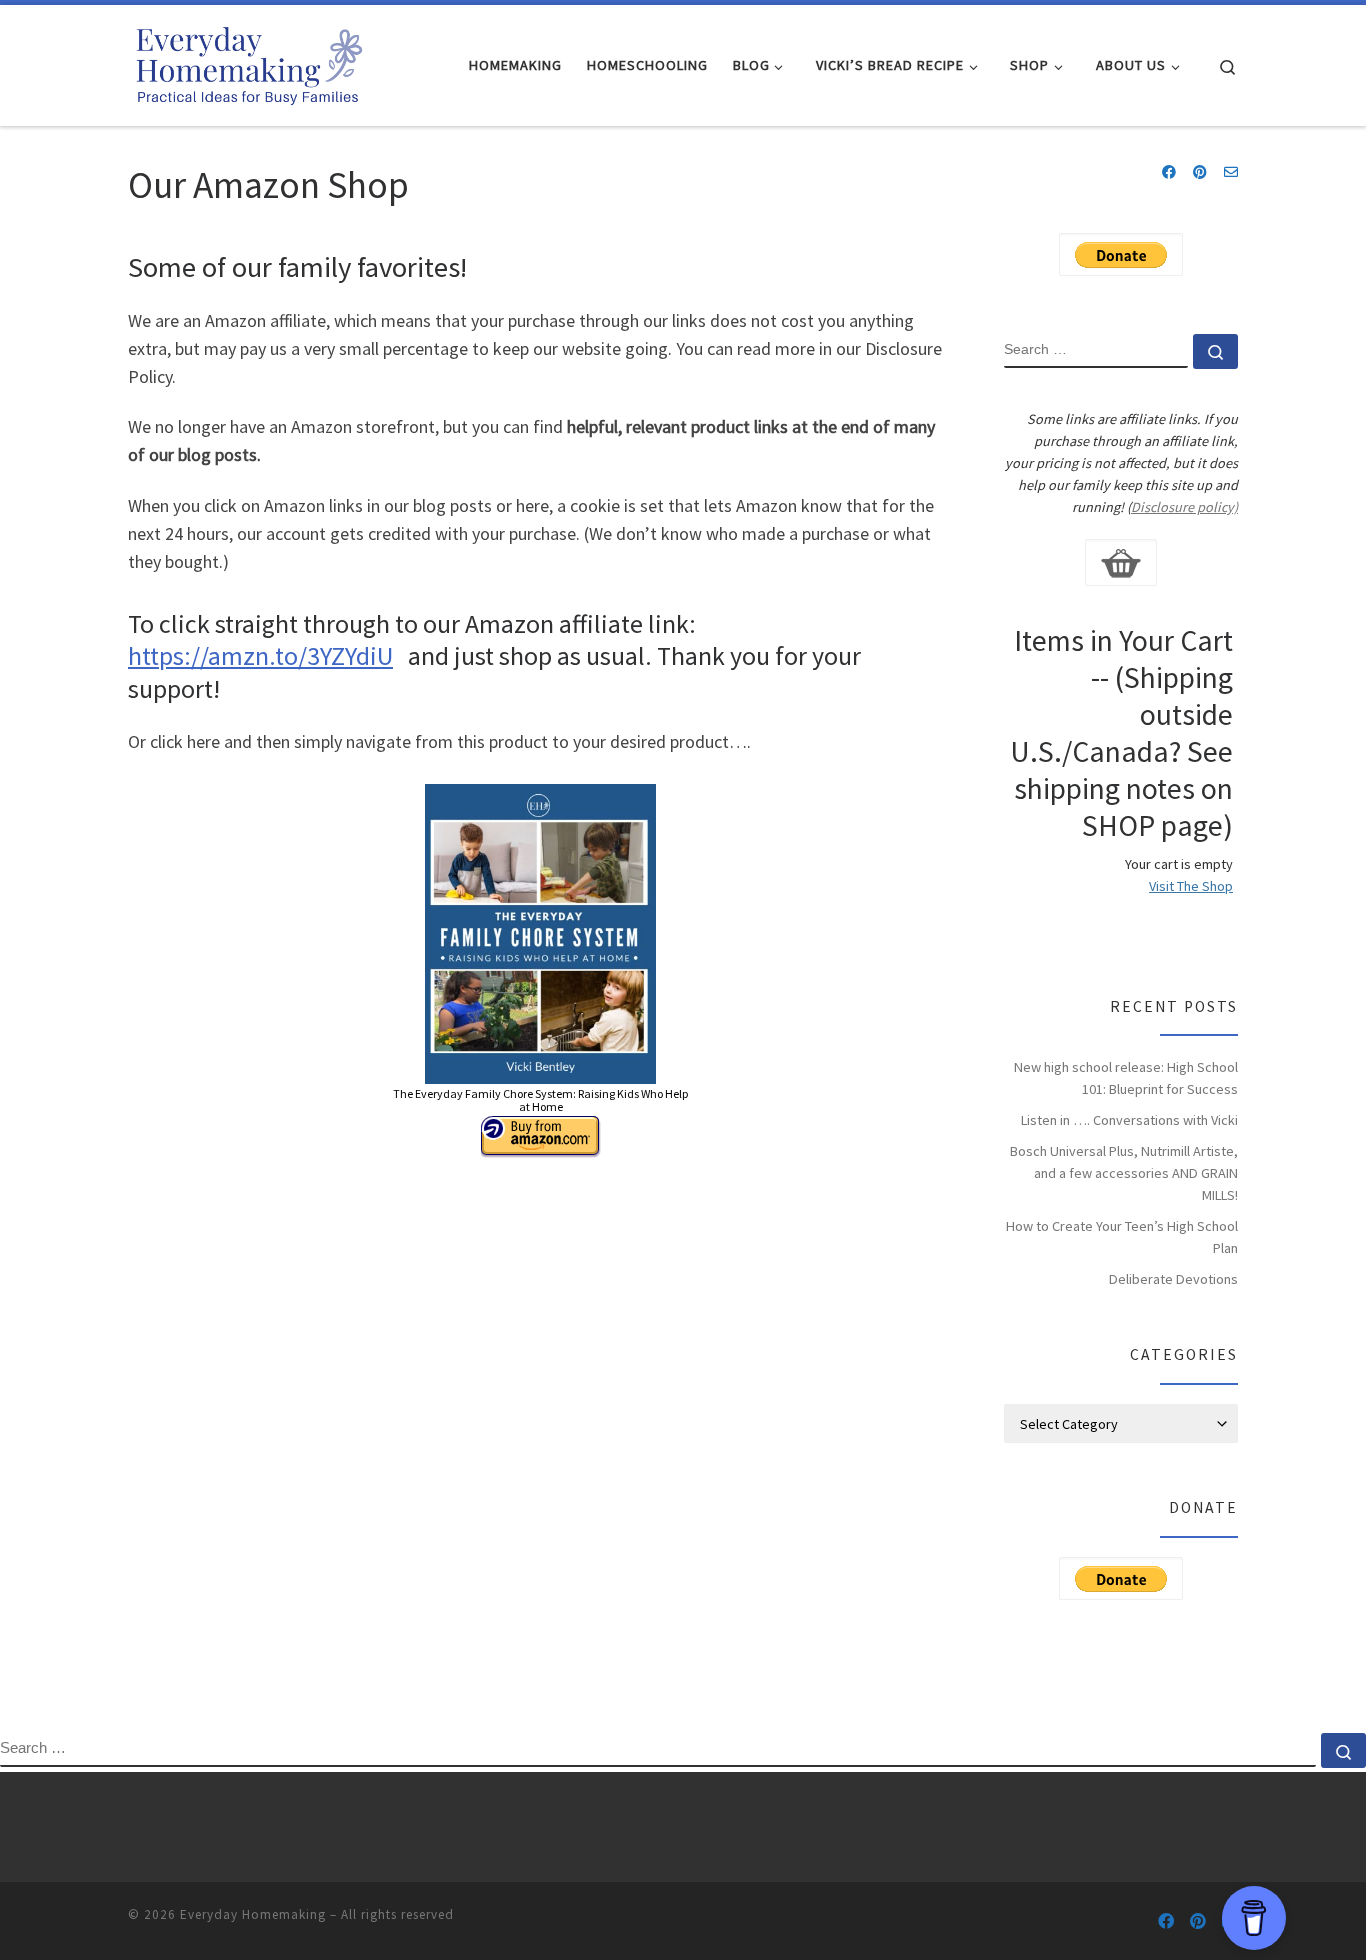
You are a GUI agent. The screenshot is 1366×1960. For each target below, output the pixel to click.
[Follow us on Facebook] (1169, 173)
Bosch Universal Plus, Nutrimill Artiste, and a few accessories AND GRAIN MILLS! (1124, 1173)
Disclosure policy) (1184, 507)
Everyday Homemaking (253, 1914)
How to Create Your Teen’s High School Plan (1122, 1237)
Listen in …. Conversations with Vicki (1129, 1120)
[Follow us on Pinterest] (1200, 173)
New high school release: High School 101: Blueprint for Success (1126, 1078)
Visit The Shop (1191, 886)
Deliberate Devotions (1173, 1279)
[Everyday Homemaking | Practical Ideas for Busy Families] (248, 61)
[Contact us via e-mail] (1231, 173)
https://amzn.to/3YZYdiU (260, 655)
